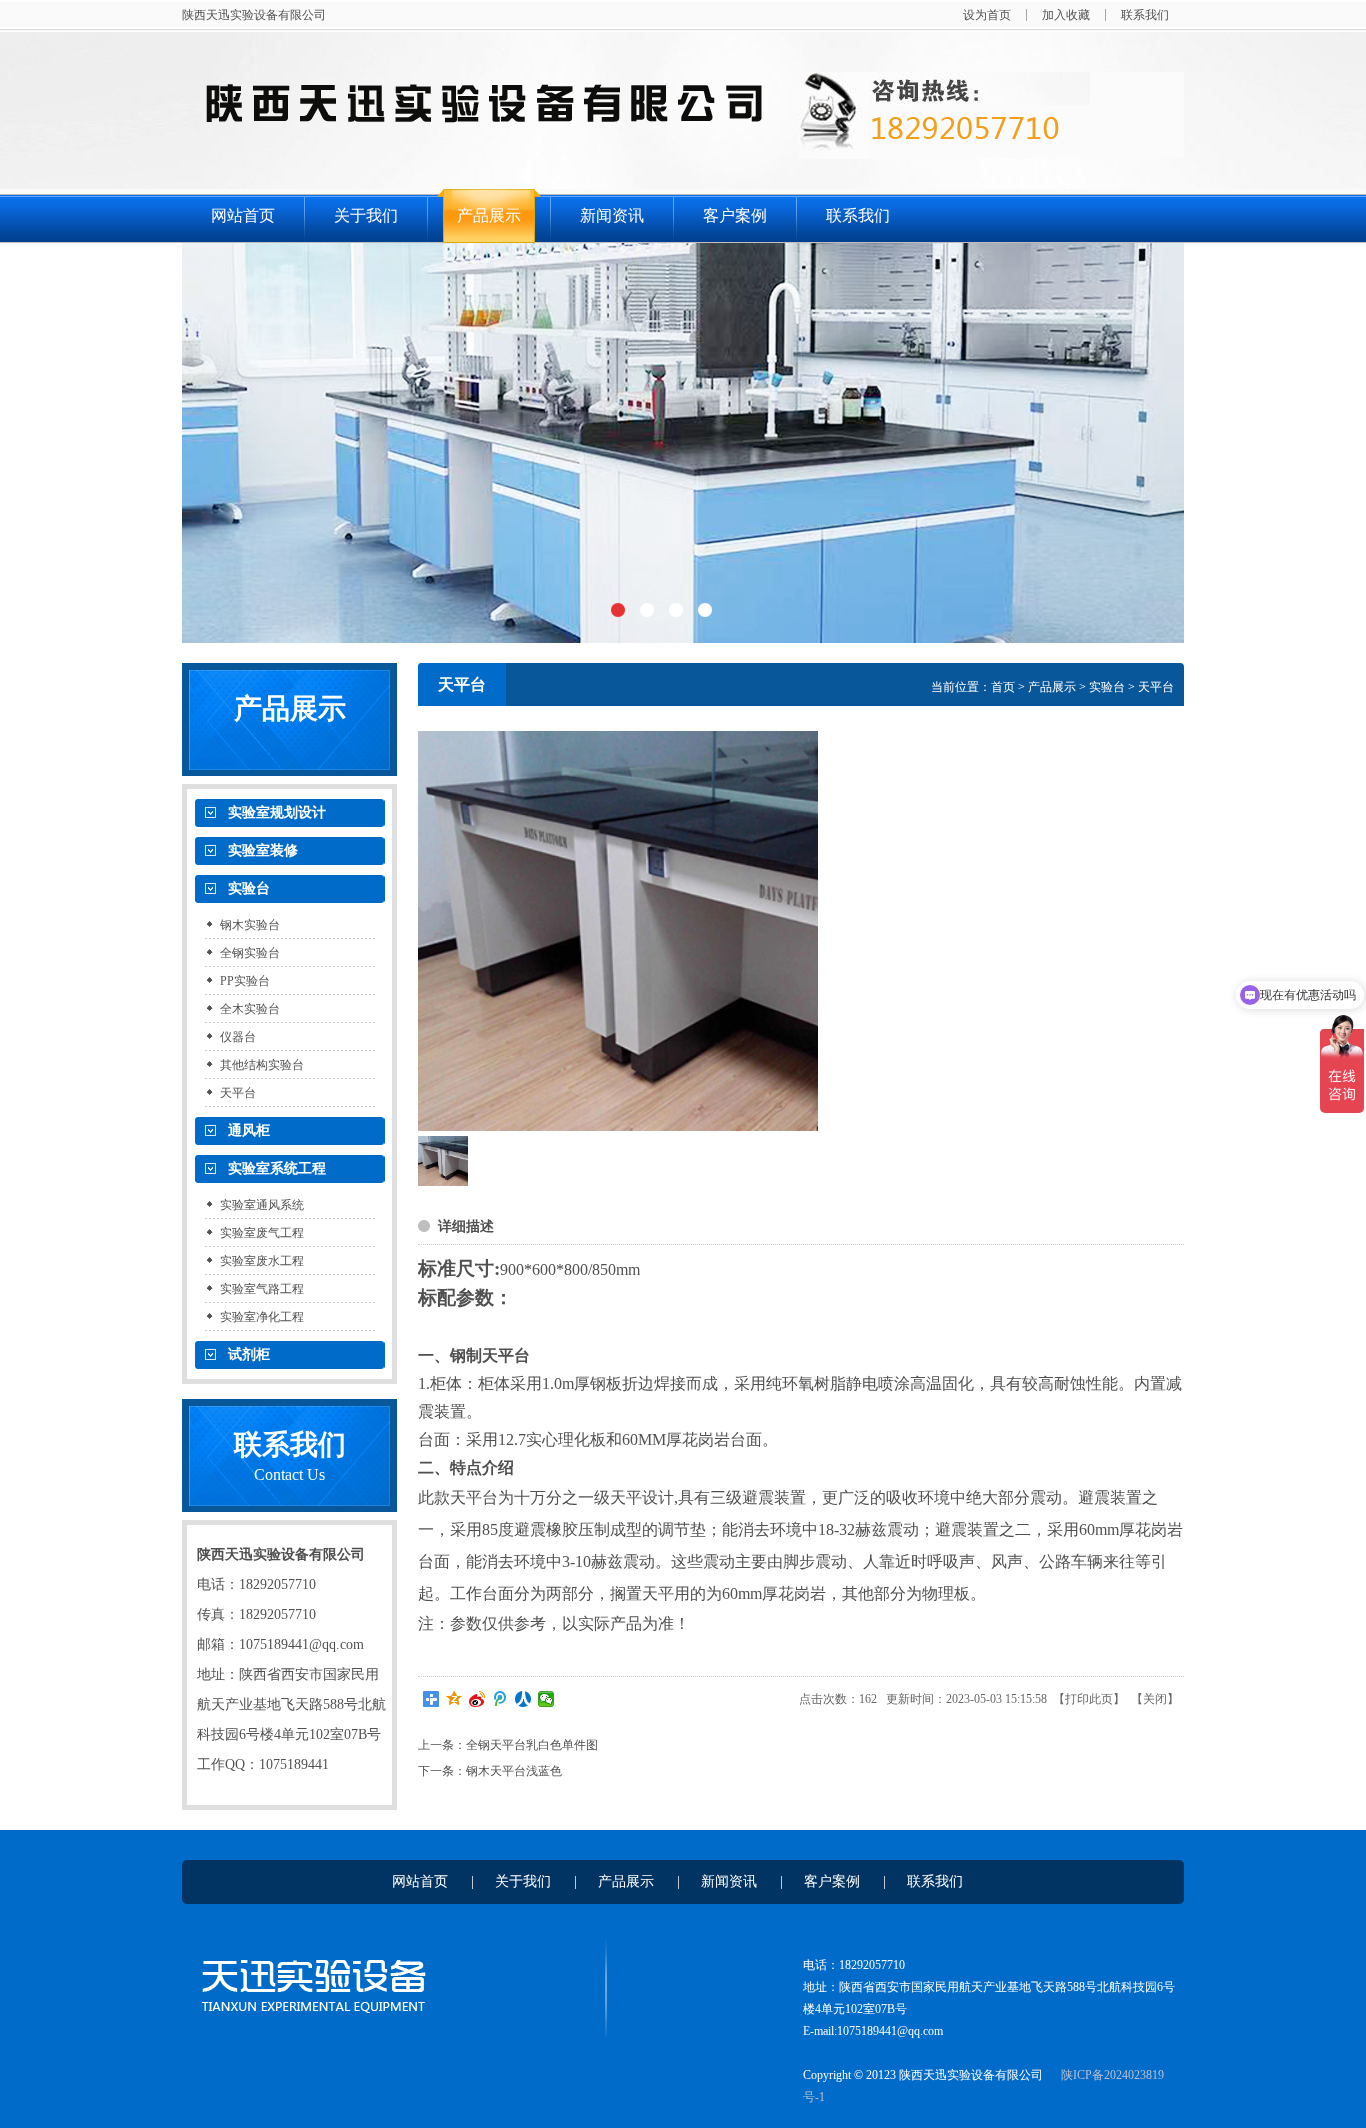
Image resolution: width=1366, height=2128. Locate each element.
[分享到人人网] (523, 1699)
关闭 (1155, 1699)
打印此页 (1089, 1699)
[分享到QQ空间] (454, 1699)
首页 (1003, 687)
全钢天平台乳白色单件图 (532, 1745)
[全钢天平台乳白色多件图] (443, 1182)
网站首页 (243, 215)
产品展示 (489, 215)
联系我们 (1145, 15)
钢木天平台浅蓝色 (514, 1771)
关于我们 (366, 215)
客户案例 (735, 215)
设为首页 (987, 15)
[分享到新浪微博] (477, 1699)
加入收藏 (1066, 15)
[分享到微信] (546, 1699)
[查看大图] (618, 931)
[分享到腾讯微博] (500, 1699)
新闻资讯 (612, 215)
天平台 (1156, 687)
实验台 (1107, 687)
